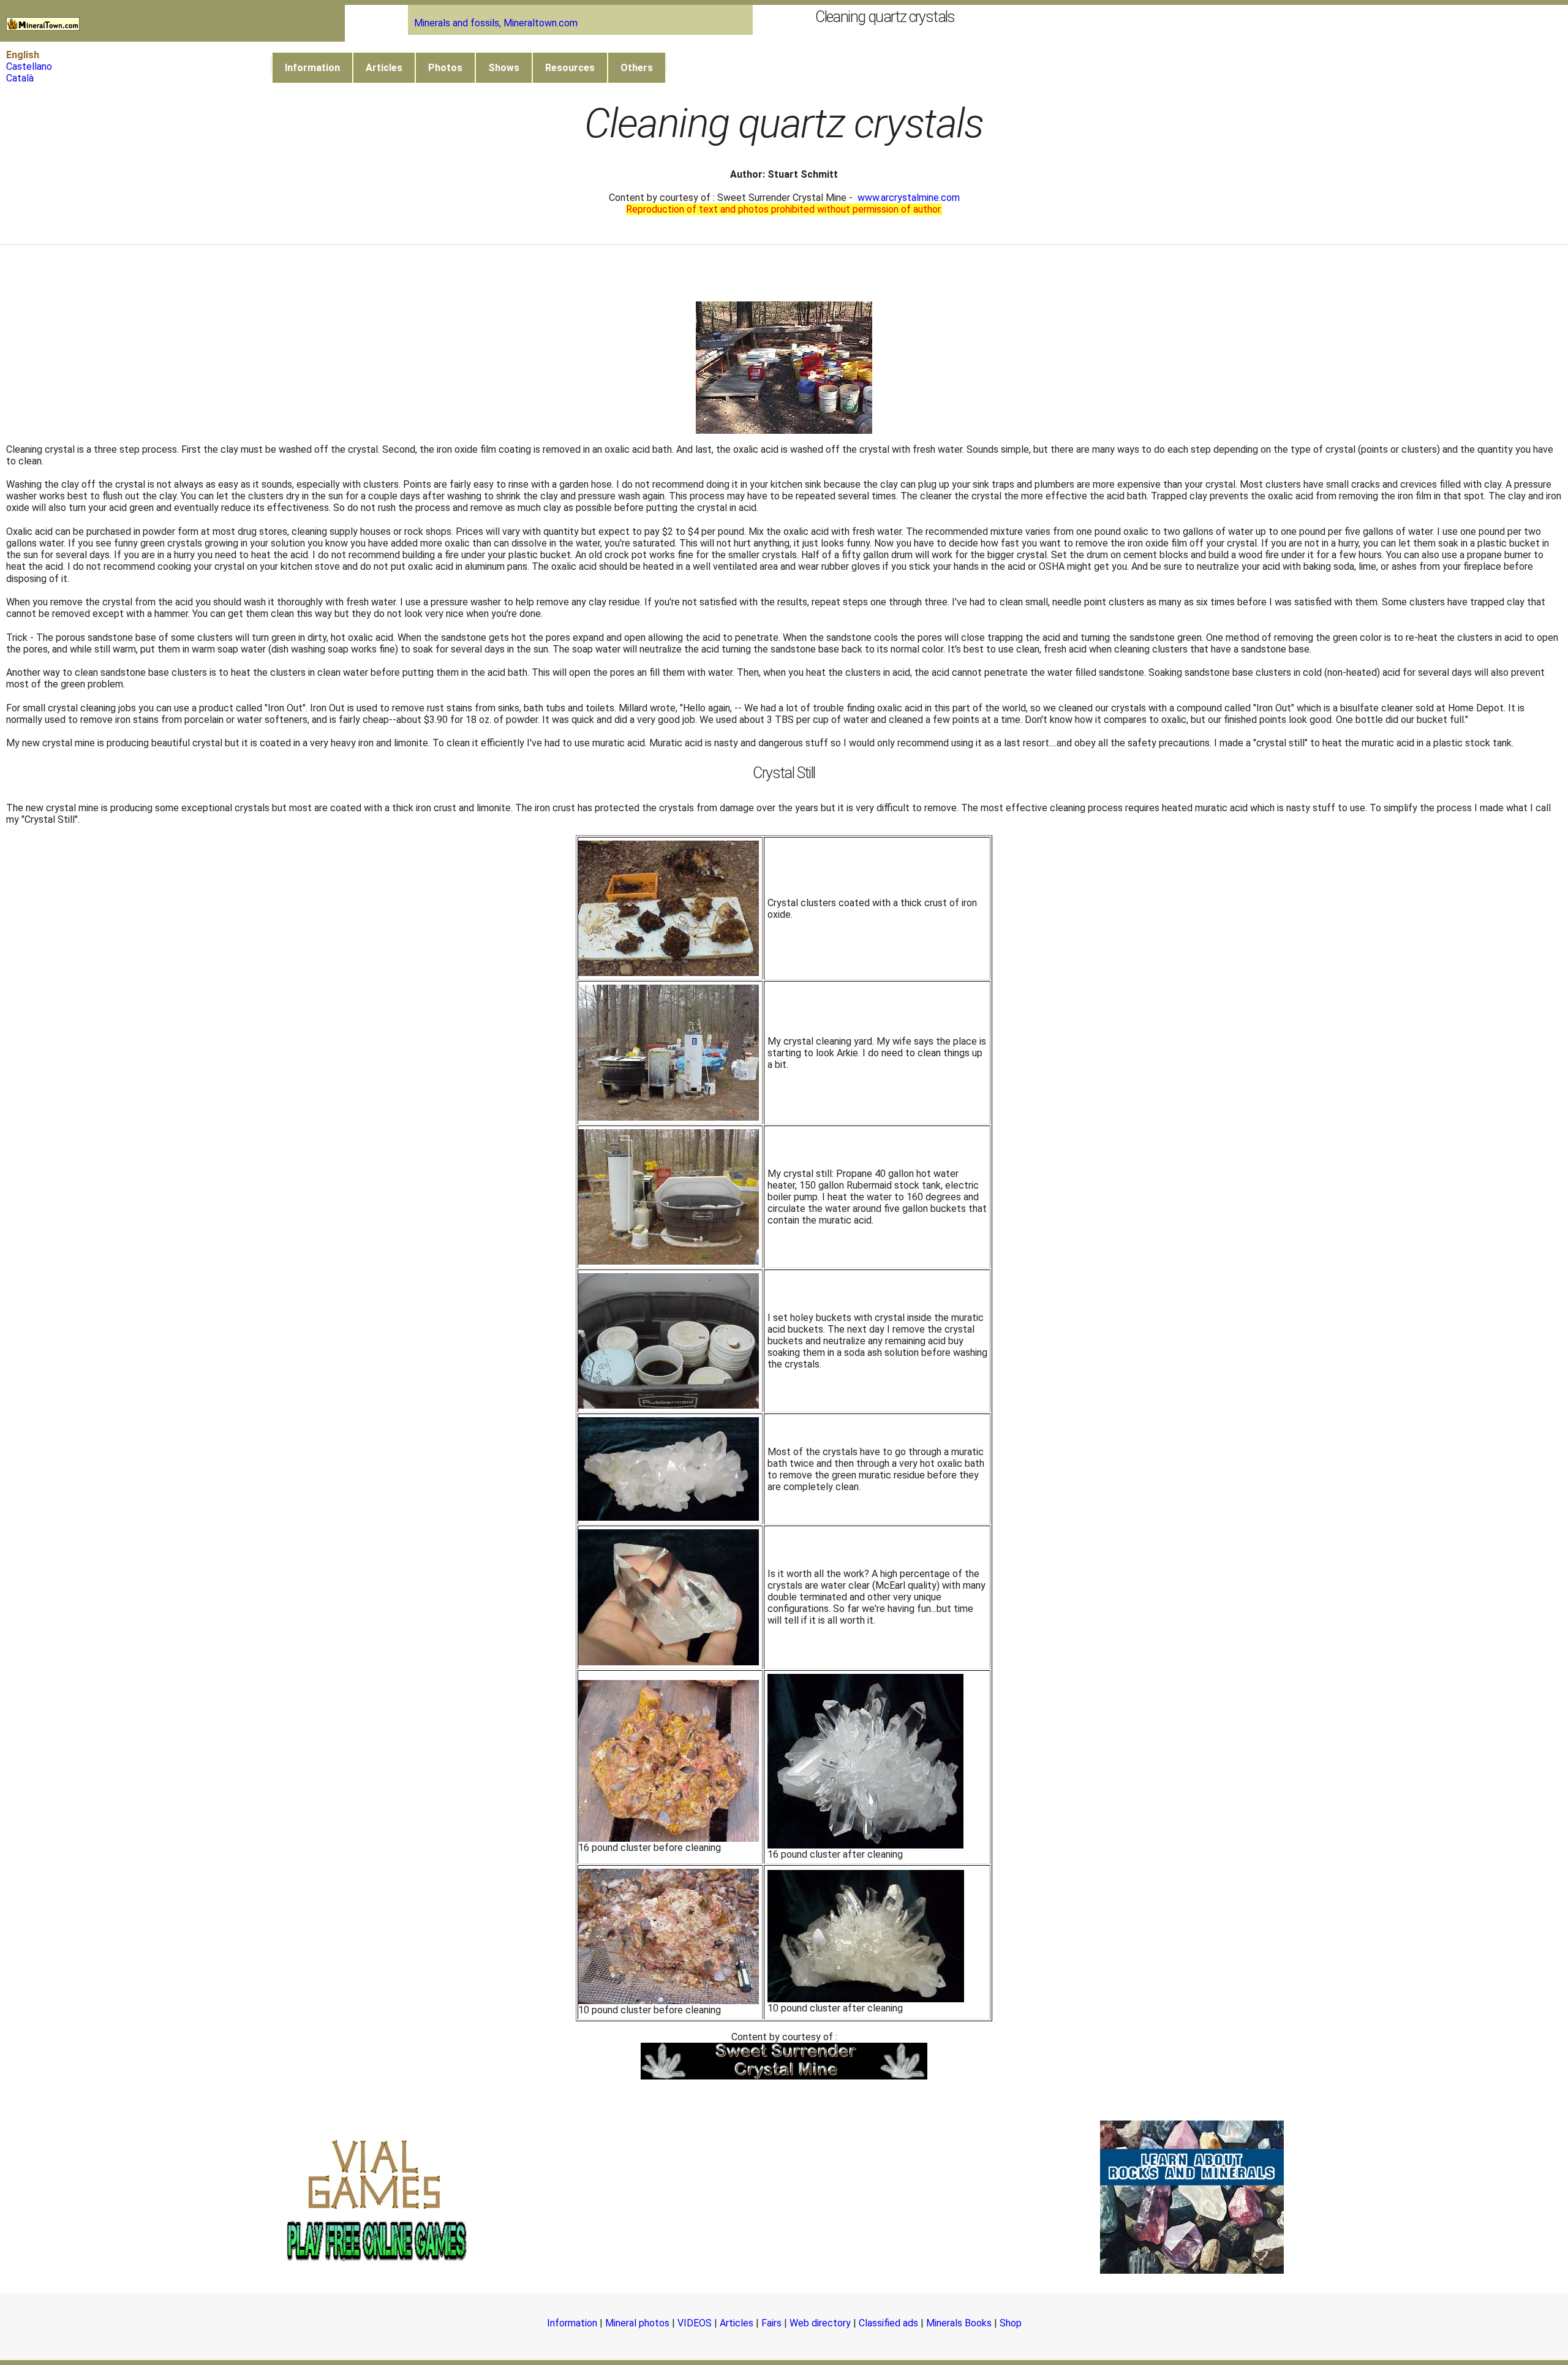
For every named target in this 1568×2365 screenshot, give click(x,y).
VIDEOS (695, 2323)
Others (637, 68)
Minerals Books (959, 2323)
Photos (445, 68)
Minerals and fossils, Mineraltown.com (496, 23)
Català (20, 78)
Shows (504, 68)
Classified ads (888, 2323)
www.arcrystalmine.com (909, 198)
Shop (1011, 2323)
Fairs (771, 2323)
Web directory (820, 2323)
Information (312, 68)
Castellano (29, 66)
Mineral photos (637, 2323)
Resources (570, 68)
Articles (384, 68)
